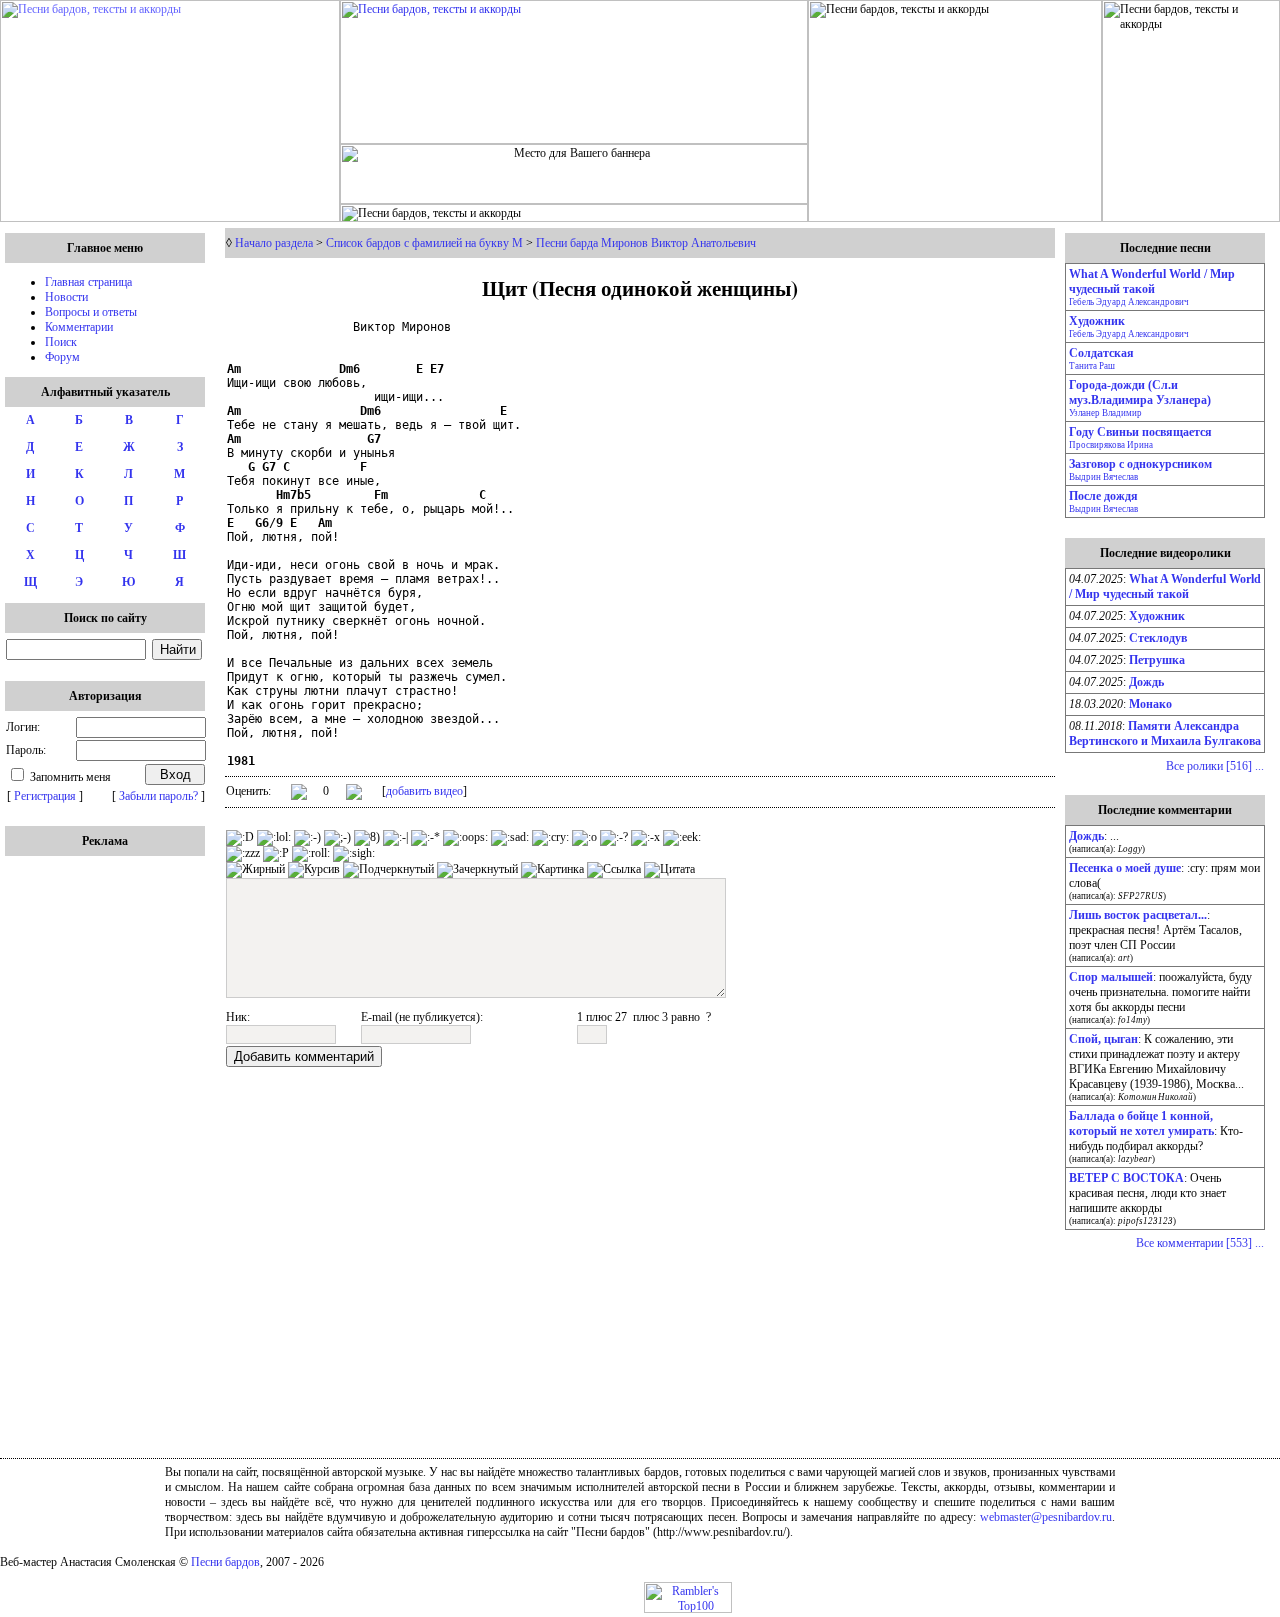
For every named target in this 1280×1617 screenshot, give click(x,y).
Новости (66, 297)
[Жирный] (255, 870)
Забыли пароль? (158, 796)
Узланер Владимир (1105, 413)
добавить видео (424, 791)
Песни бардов (225, 1562)
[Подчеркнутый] (388, 870)
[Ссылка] (614, 870)
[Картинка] (552, 870)
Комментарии (79, 327)
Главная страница (88, 282)
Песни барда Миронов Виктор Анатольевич (646, 243)
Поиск (61, 342)
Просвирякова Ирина (1111, 445)
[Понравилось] (299, 795)
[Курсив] (314, 870)
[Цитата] (669, 870)
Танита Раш (1092, 366)
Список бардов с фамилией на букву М (424, 243)
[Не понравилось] (354, 794)
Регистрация (45, 796)
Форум (62, 357)
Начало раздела (274, 243)
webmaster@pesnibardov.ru (1046, 1517)
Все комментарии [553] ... (1200, 1243)
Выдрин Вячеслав (1103, 477)
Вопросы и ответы (91, 312)
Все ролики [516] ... (1215, 766)
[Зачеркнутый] (477, 870)
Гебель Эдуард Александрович (1129, 302)
